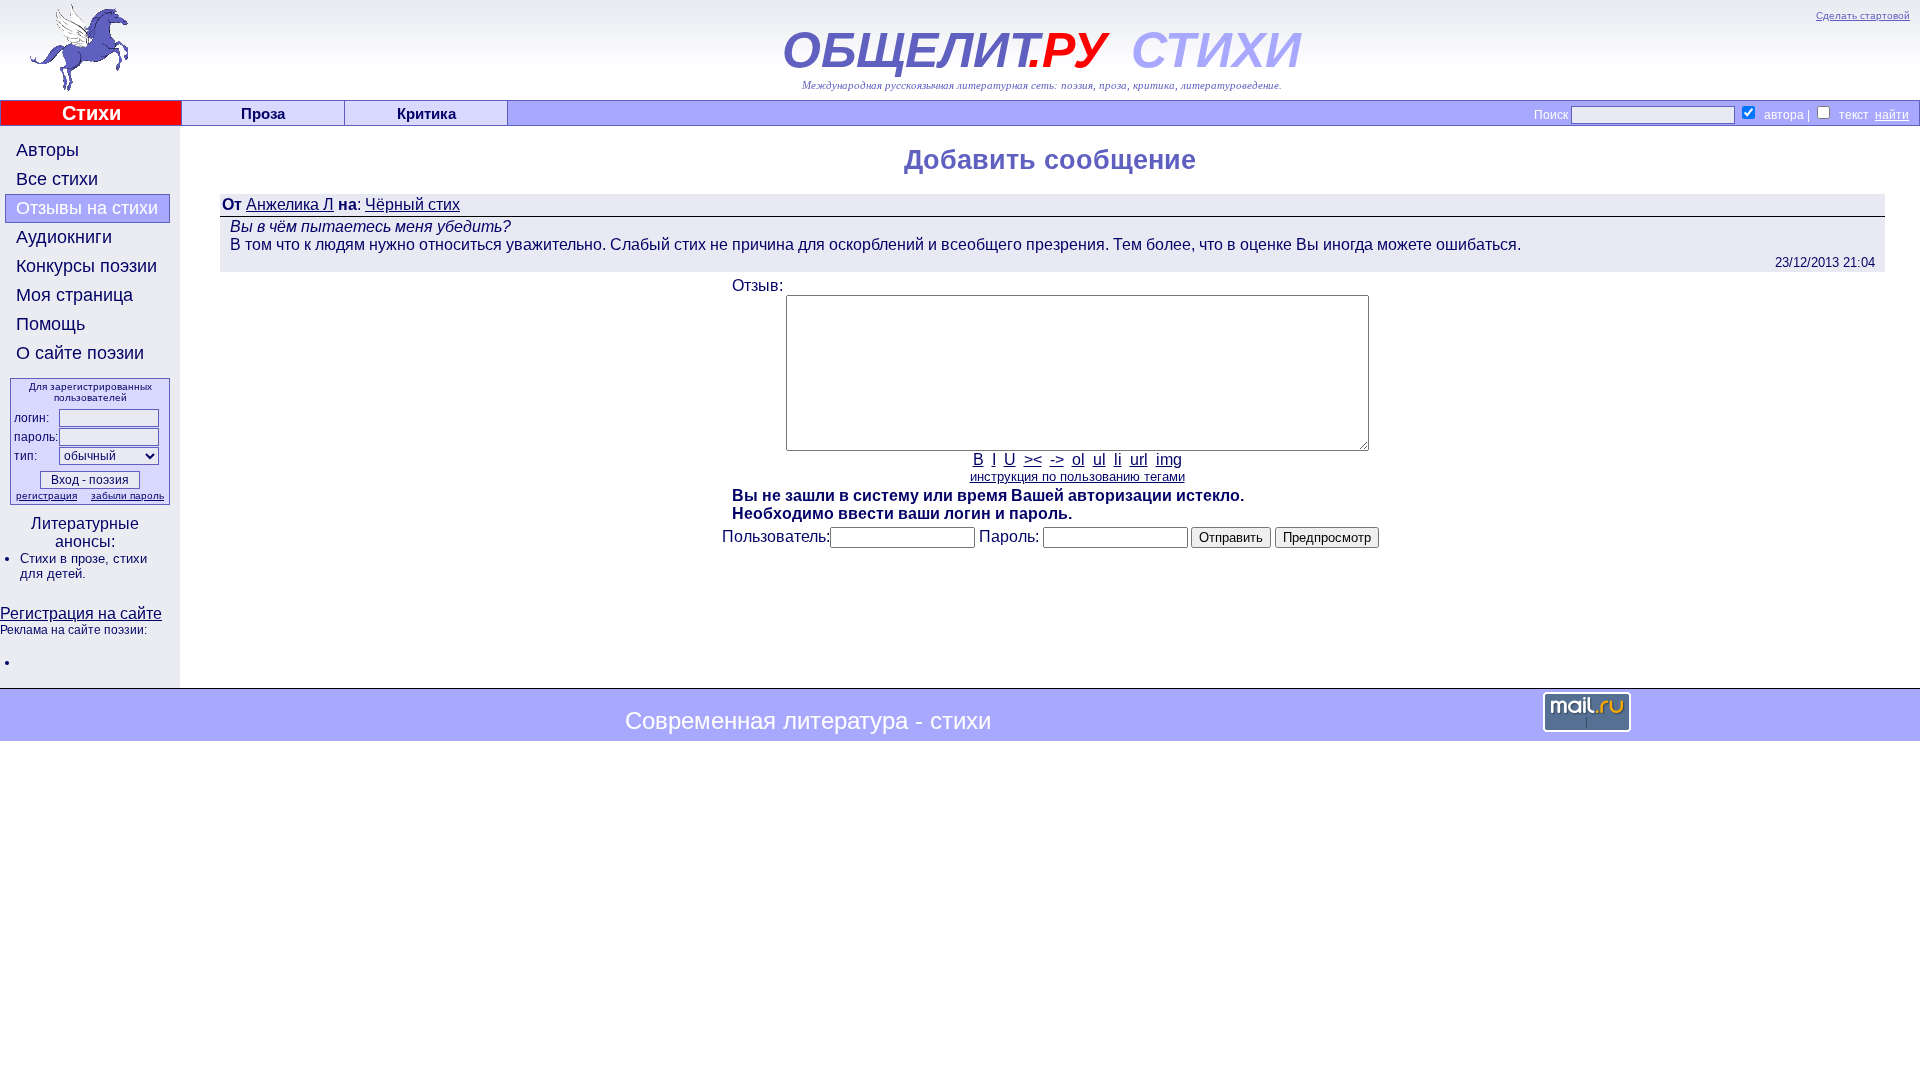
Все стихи (57, 179)
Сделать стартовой (1863, 15)
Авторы (47, 150)
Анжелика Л (290, 204)
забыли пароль (127, 495)
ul (1099, 459)
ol (1078, 459)
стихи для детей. (83, 566)
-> (1057, 459)
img (1169, 459)
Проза (263, 113)
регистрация (46, 495)
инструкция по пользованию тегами (1077, 476)
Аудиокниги (64, 237)
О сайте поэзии (80, 353)
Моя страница (74, 295)
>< (1033, 459)
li (1118, 459)
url (1139, 459)
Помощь (50, 324)
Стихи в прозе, (66, 558)
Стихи (91, 113)
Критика (426, 113)
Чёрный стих (412, 204)
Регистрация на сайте (81, 613)
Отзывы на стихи (87, 208)
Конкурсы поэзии (86, 266)
